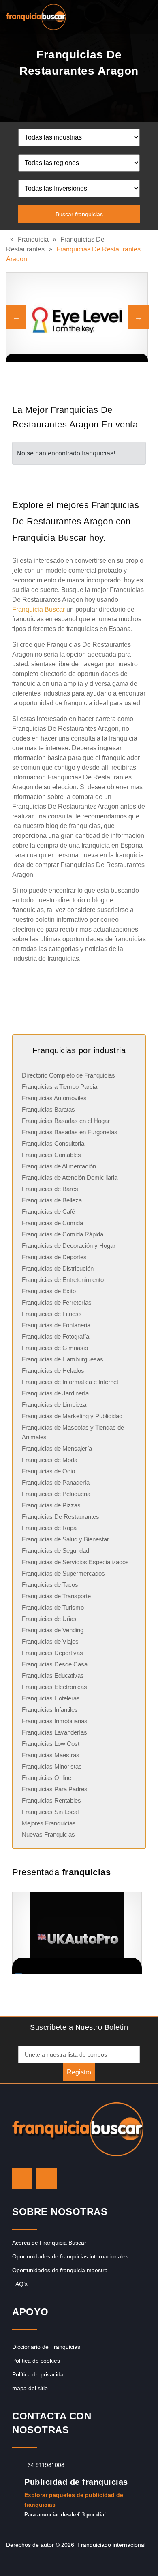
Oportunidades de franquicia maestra (60, 2270)
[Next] (139, 317)
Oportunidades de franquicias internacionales (70, 2256)
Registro (79, 2072)
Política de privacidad (39, 2374)
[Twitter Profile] (22, 2179)
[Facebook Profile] (47, 2179)
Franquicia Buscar (38, 609)
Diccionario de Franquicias (46, 2347)
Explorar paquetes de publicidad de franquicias (74, 2500)
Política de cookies (36, 2361)
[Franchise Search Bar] (126, 15)
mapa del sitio (30, 2388)
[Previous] (16, 317)
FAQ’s (20, 2284)
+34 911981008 (44, 2465)
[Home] (8, 239)
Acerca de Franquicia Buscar (49, 2243)
